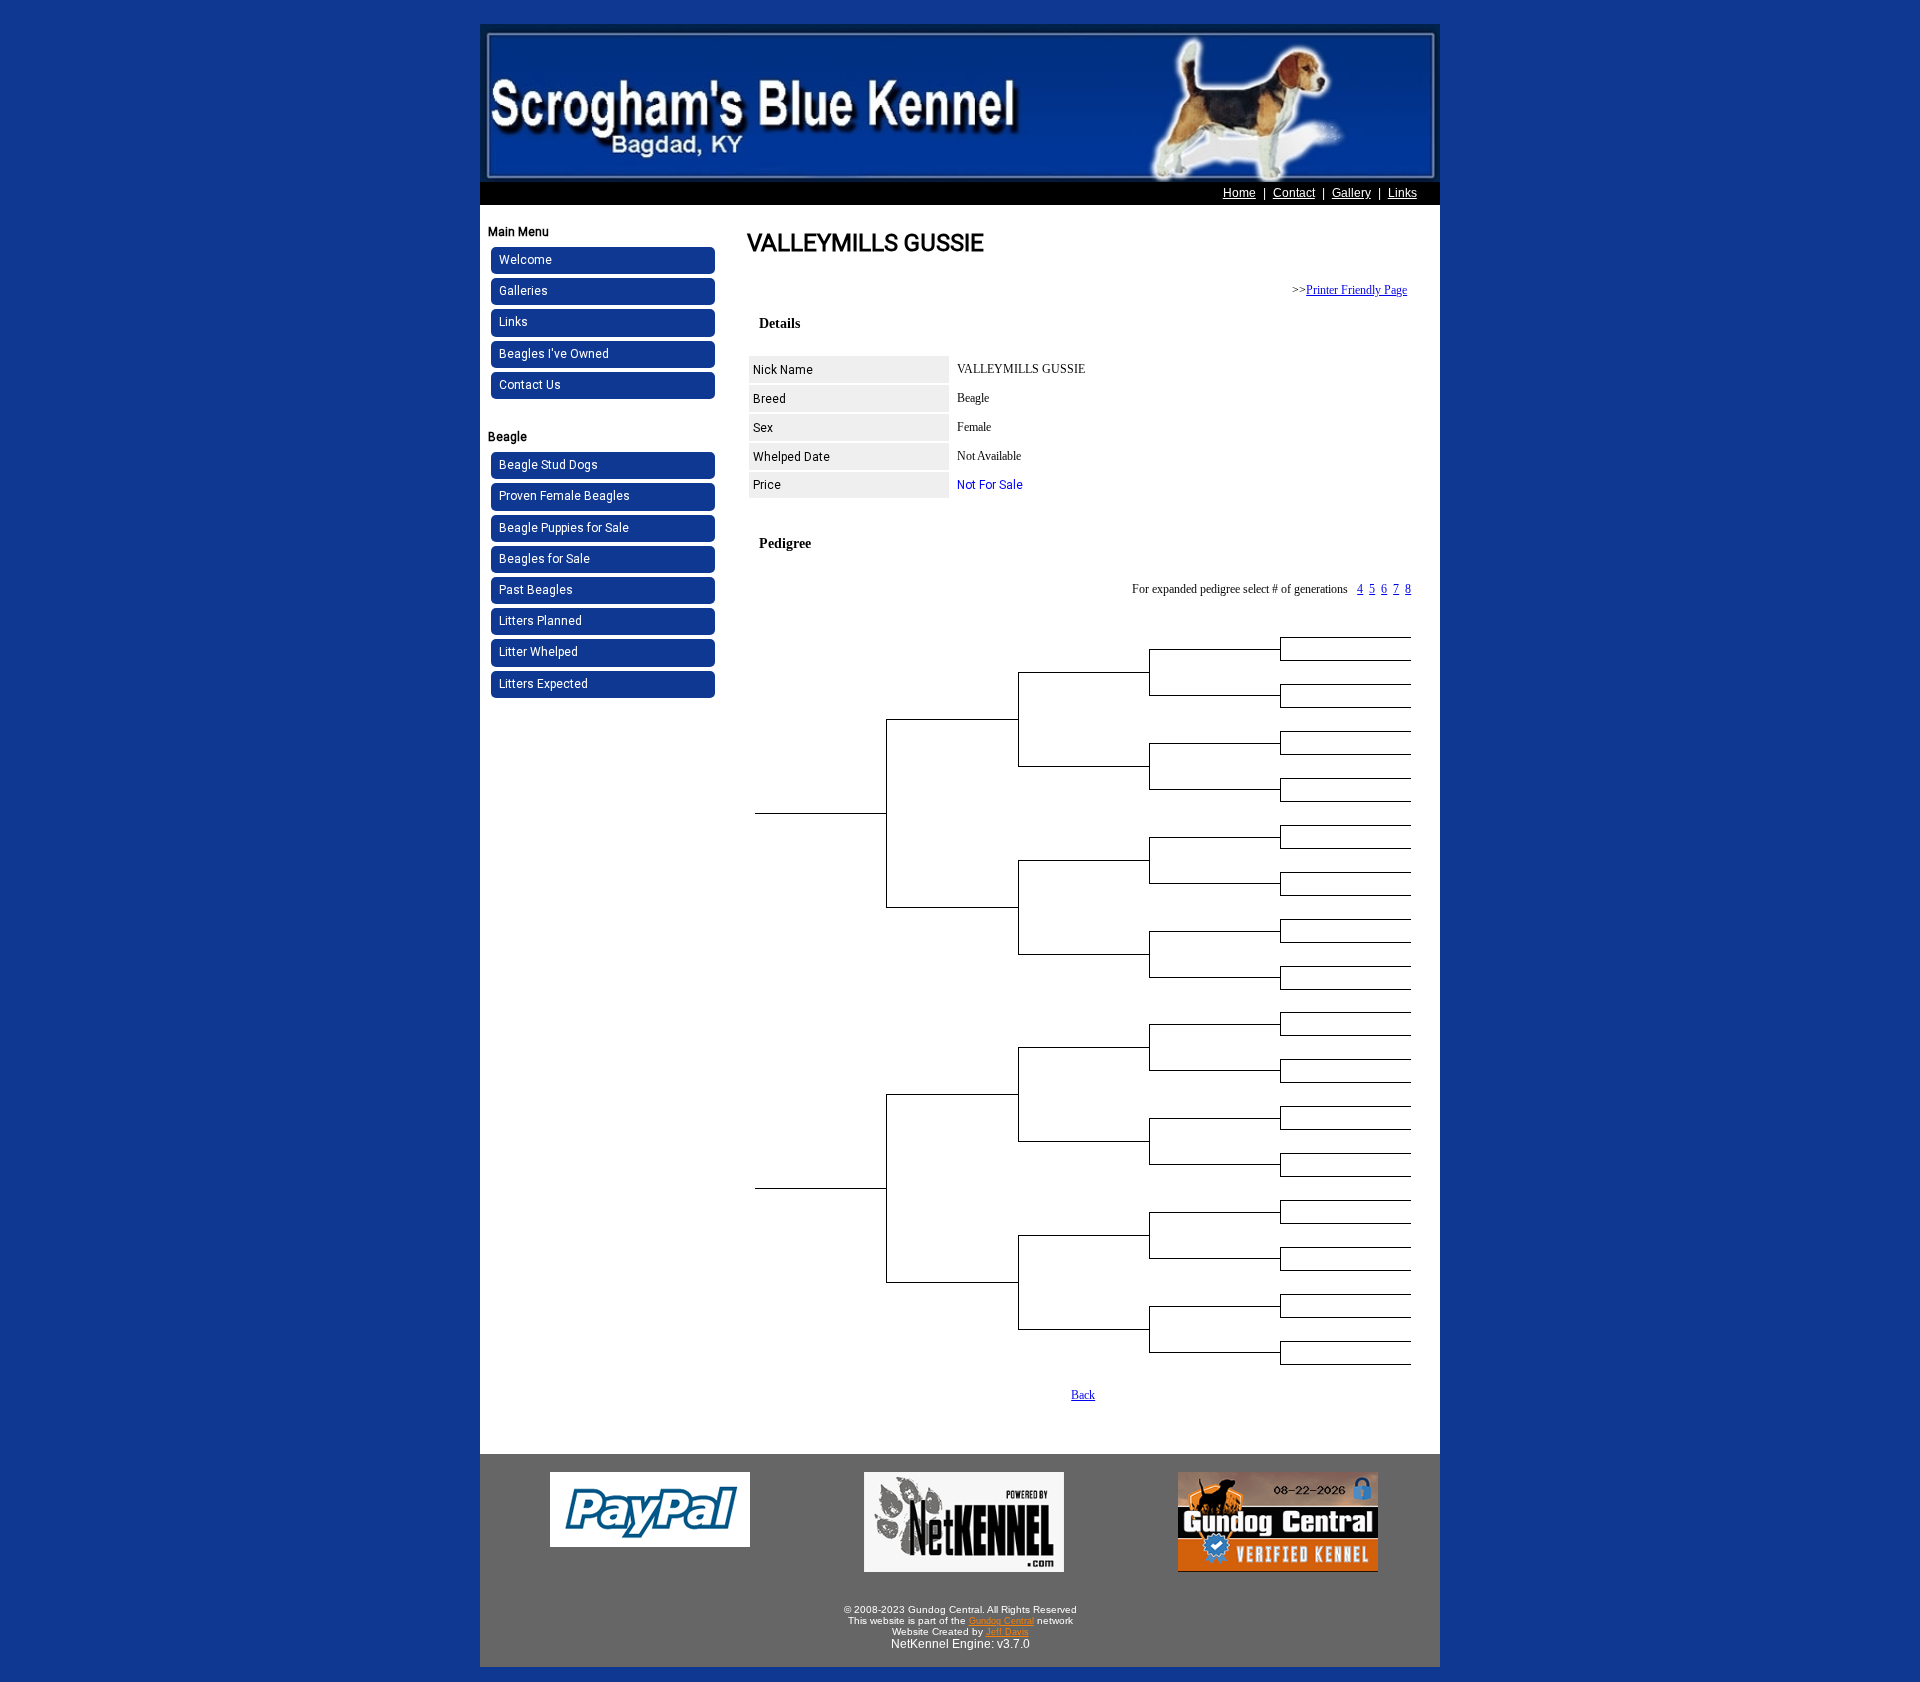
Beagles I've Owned (554, 354)
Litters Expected (543, 684)
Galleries (523, 291)
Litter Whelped (538, 652)
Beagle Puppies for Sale (564, 528)
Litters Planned (540, 621)
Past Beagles (536, 590)
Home (1239, 193)
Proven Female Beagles (564, 496)
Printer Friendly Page (1356, 290)
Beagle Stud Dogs (548, 465)
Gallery (1351, 193)
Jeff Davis (1007, 1632)
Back (1083, 1395)
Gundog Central (1001, 1621)
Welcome (525, 260)
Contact (1294, 193)
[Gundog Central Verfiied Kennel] (1278, 1568)
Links (1402, 193)
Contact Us (530, 385)
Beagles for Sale (544, 559)
